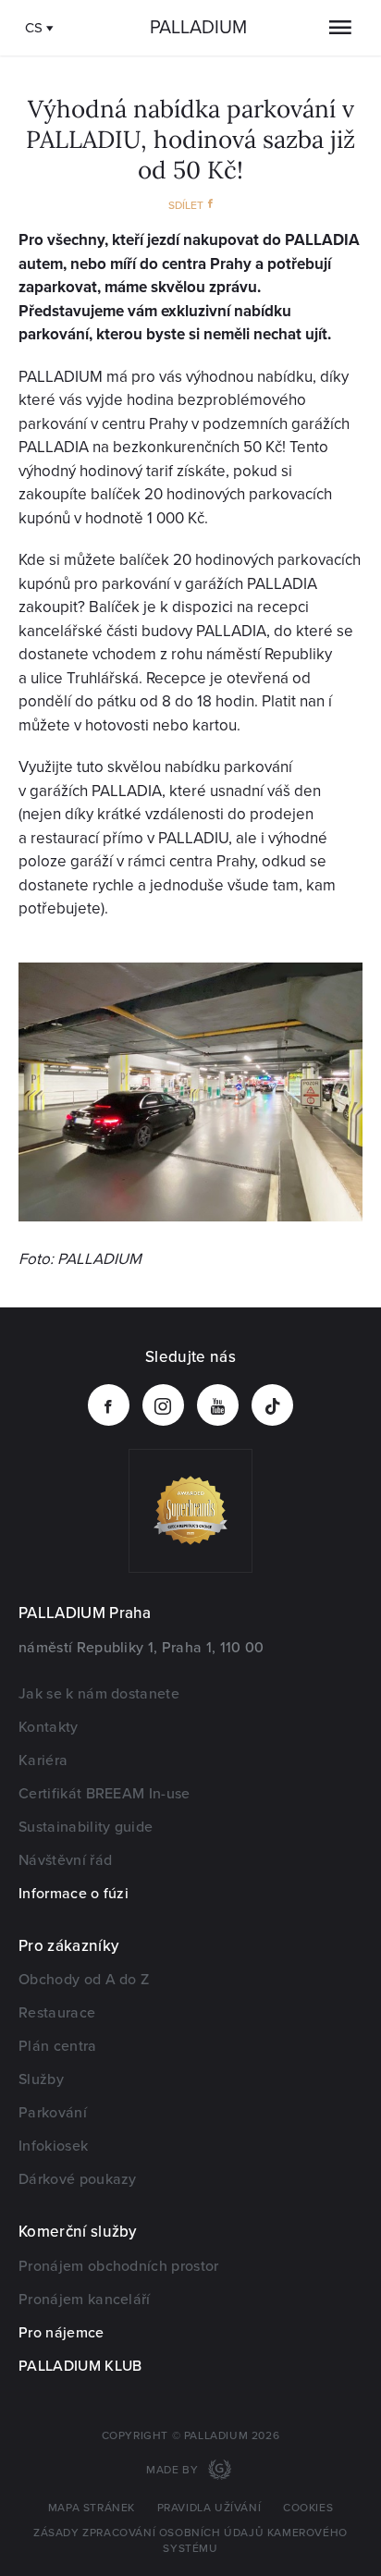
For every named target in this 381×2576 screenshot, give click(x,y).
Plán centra (58, 2046)
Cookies (308, 2508)
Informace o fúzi (74, 1894)
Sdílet (186, 206)
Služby (41, 2079)
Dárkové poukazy (78, 2179)
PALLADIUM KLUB (80, 2366)
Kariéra (43, 1760)
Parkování (53, 2113)
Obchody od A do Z (84, 1980)
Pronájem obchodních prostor (119, 2266)
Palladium (198, 28)
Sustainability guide (86, 1827)
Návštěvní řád (65, 1860)
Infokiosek (53, 2146)
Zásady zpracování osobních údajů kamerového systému (190, 2541)
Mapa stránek (92, 2508)
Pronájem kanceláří (85, 2300)
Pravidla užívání (209, 2508)
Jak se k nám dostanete (99, 1694)
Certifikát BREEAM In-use (104, 1794)
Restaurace (57, 2013)
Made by (174, 2470)
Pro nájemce (61, 2333)
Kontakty (49, 1727)
